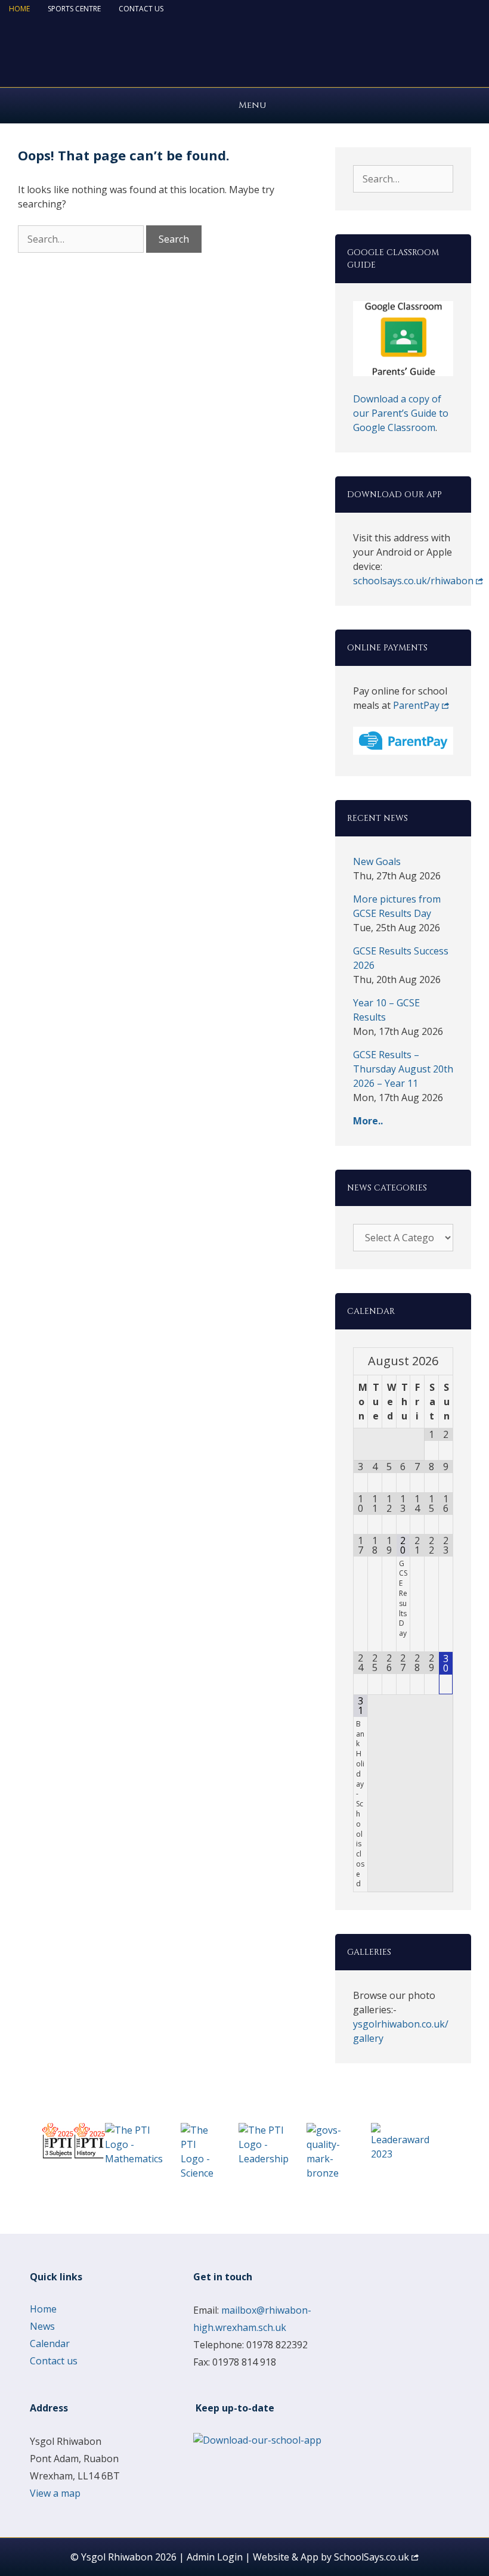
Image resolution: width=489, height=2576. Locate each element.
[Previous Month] (361, 1361)
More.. (368, 1121)
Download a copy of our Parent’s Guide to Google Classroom (401, 413)
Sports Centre (74, 9)
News (42, 2326)
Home (19, 9)
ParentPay (416, 705)
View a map (55, 2493)
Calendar (50, 2343)
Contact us (141, 9)
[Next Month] (446, 1361)
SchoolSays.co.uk (372, 2557)
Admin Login (215, 2557)
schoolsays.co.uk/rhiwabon (413, 581)
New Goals (377, 861)
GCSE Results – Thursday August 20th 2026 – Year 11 (403, 1069)
